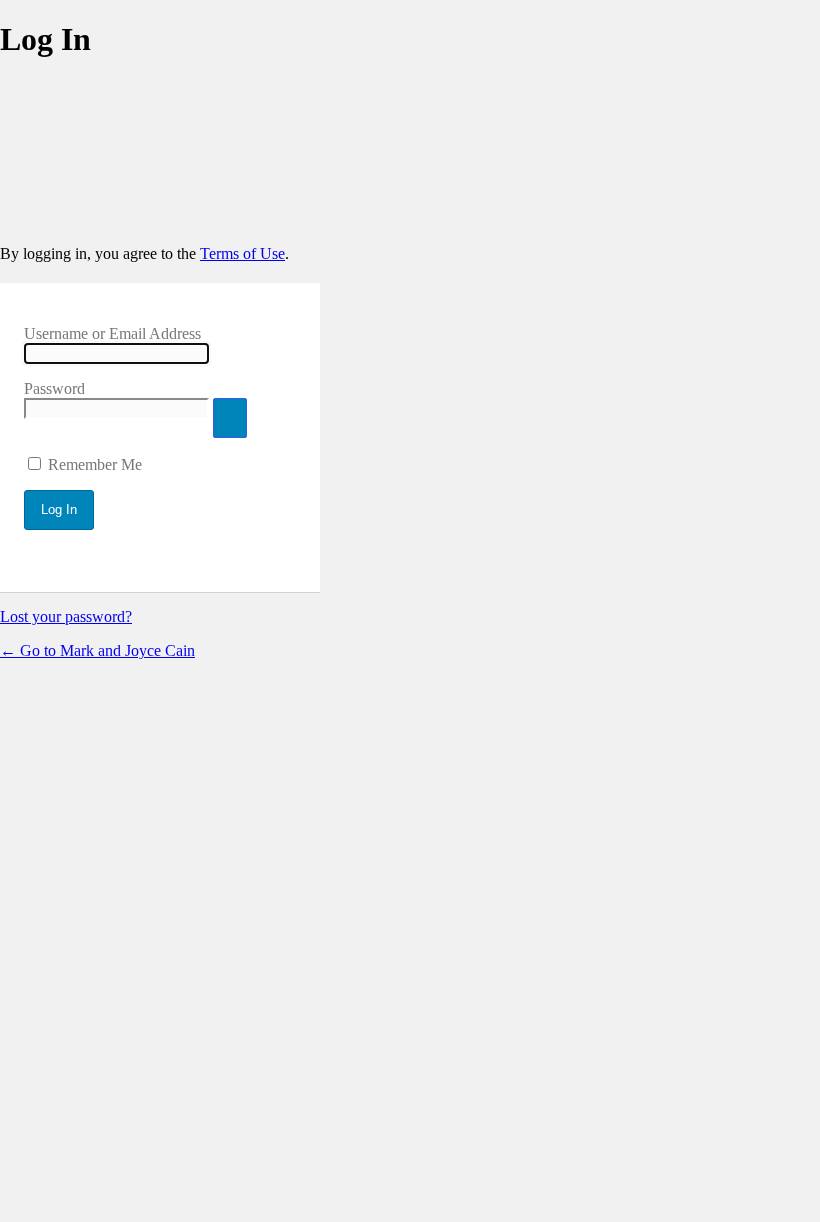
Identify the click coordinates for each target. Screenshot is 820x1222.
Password (54, 388)
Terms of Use (242, 253)
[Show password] (230, 418)
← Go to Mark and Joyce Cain (97, 650)
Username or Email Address (112, 333)
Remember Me (95, 464)
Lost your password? (66, 616)
